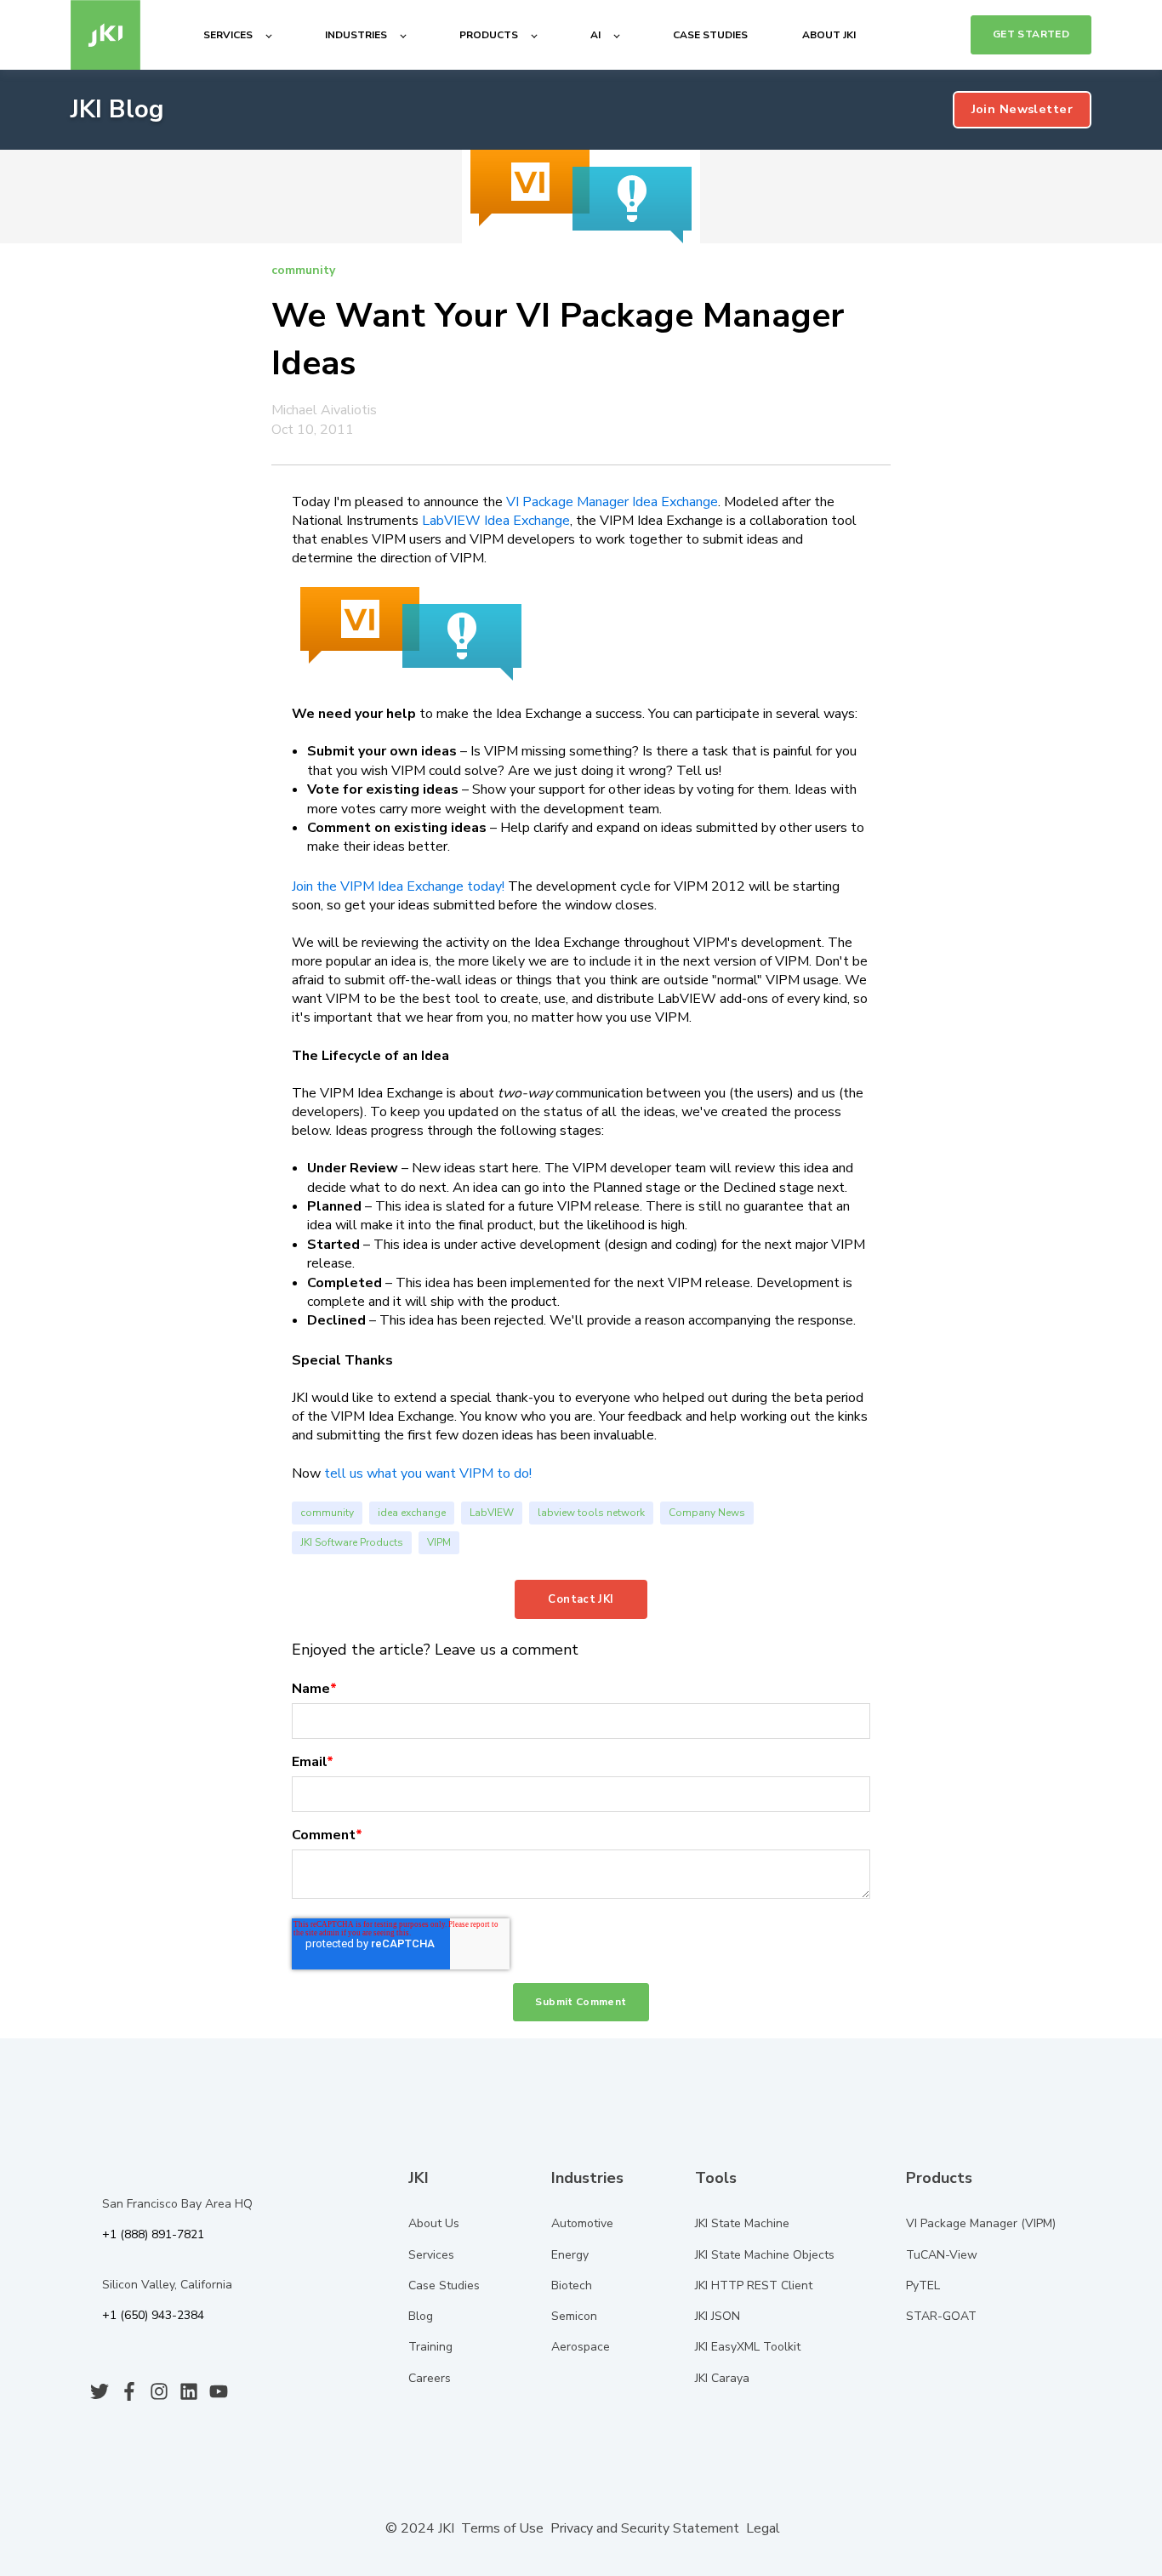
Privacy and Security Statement (645, 2528)
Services (431, 2255)
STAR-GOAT (941, 2316)
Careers (430, 2378)
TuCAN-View (942, 2255)
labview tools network (591, 1513)
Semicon (574, 2316)
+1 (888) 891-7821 (153, 2234)
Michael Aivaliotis (324, 410)
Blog (421, 2316)
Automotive (582, 2223)
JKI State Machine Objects (765, 2255)
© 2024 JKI (418, 2528)
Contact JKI (581, 1599)
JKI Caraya (722, 2378)
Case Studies (444, 2285)
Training (430, 2347)
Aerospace (581, 2347)
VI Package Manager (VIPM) (981, 2223)
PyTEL (923, 2285)
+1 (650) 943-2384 (153, 2315)
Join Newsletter (1022, 109)
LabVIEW (492, 1513)
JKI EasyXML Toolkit (748, 2347)
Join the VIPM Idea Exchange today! (398, 886)
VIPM (439, 1542)
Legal (763, 2528)
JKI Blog (117, 109)
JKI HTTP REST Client (754, 2285)
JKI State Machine (742, 2223)
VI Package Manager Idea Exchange (612, 502)
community (327, 1513)
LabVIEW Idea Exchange (496, 521)
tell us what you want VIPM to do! (428, 1473)
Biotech (572, 2285)
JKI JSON (718, 2316)
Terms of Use (502, 2528)
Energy (570, 2255)
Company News (707, 1513)
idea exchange (412, 1513)
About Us (434, 2223)
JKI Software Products (352, 1542)
